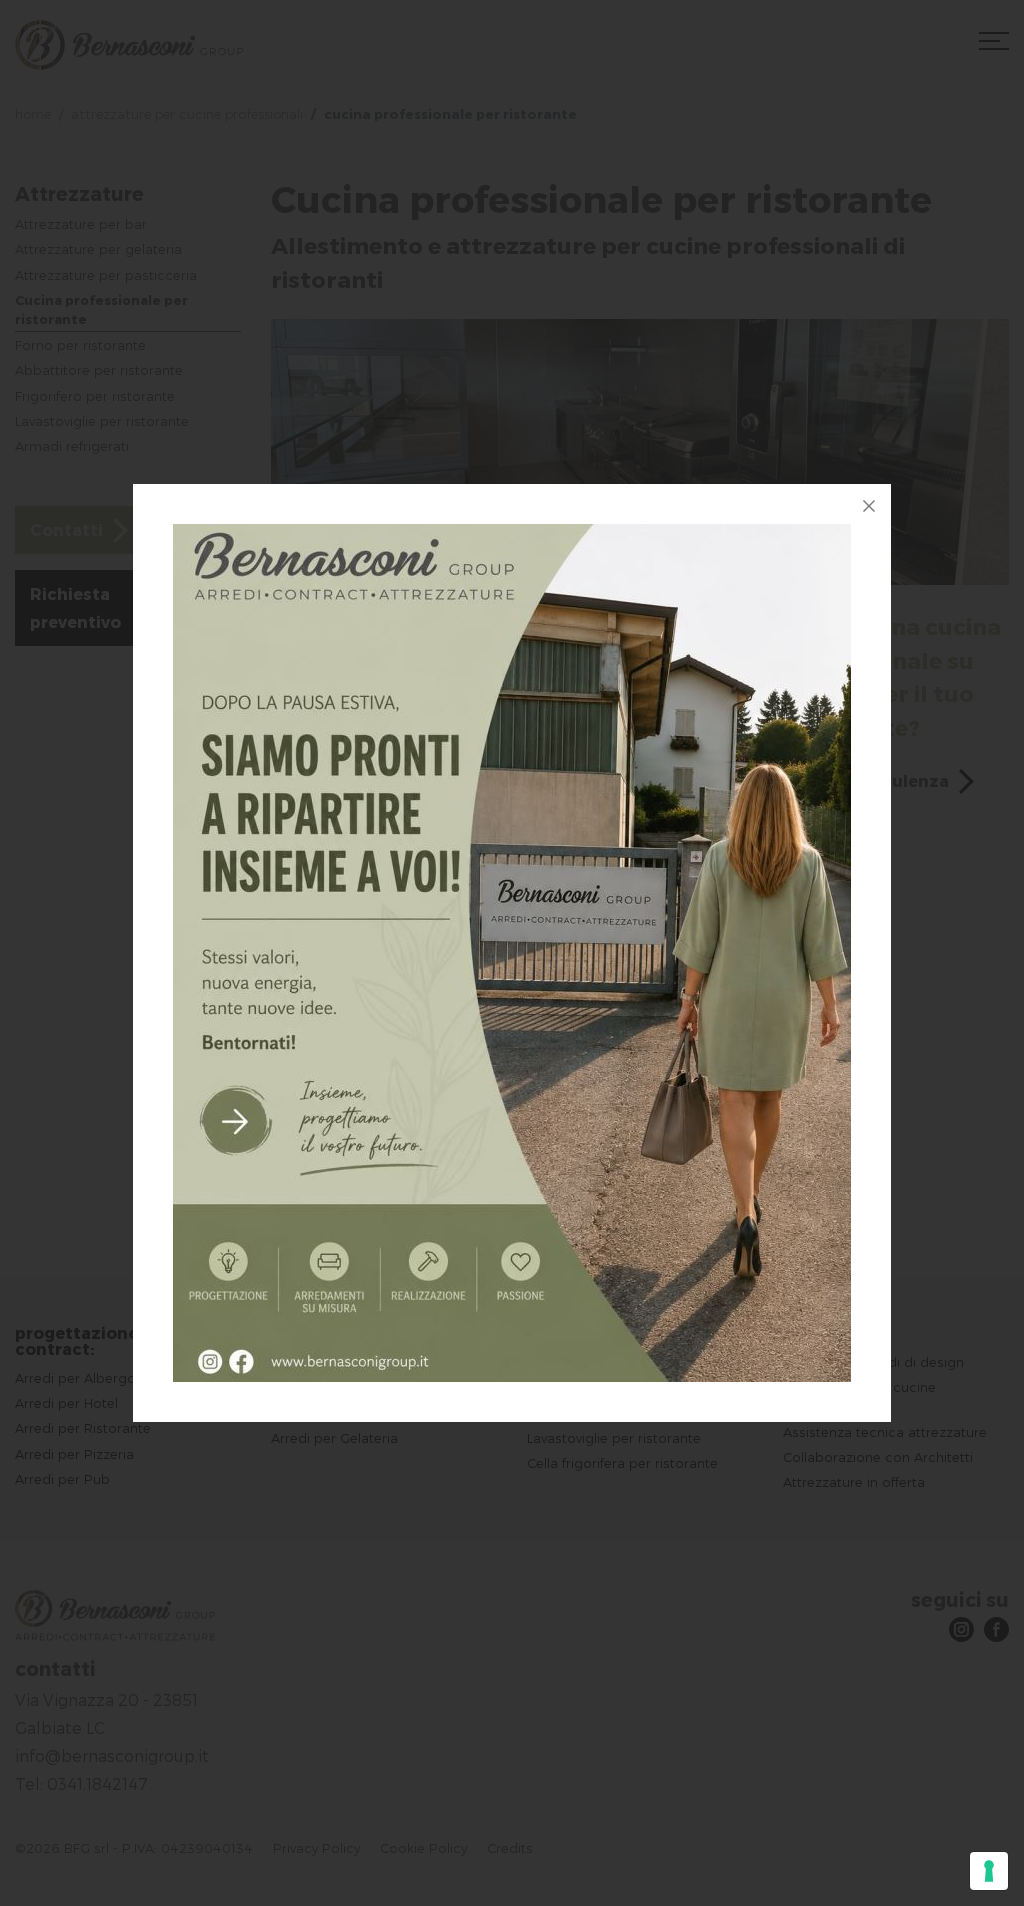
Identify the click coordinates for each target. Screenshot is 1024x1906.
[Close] (869, 506)
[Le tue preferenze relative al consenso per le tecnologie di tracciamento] (989, 1871)
